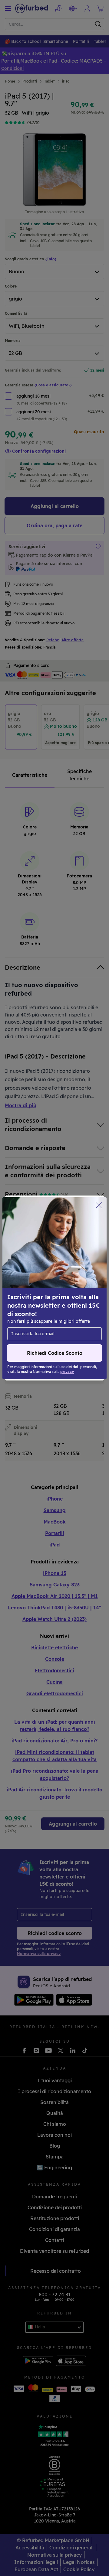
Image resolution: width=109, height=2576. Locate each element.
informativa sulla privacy (36, 1307)
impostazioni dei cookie (35, 1294)
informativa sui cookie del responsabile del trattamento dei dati (51, 1317)
